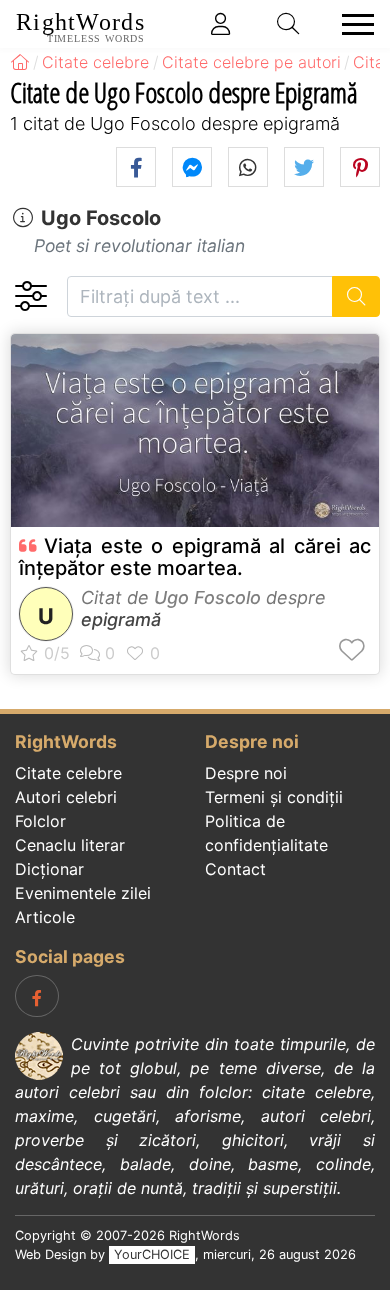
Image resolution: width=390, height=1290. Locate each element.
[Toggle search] (289, 24)
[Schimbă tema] (30, 296)
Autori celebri (66, 797)
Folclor (40, 821)
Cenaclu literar (70, 845)
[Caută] (356, 296)
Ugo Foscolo (101, 218)
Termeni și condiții (274, 797)
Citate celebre (68, 773)
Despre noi (246, 773)
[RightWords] (20, 62)
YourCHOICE (152, 1254)
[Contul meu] (221, 24)
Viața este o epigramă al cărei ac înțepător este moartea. (195, 557)
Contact (235, 869)
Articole (45, 917)
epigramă (121, 619)
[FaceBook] (37, 996)
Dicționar (49, 869)
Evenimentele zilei (83, 893)
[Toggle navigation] (352, 24)
